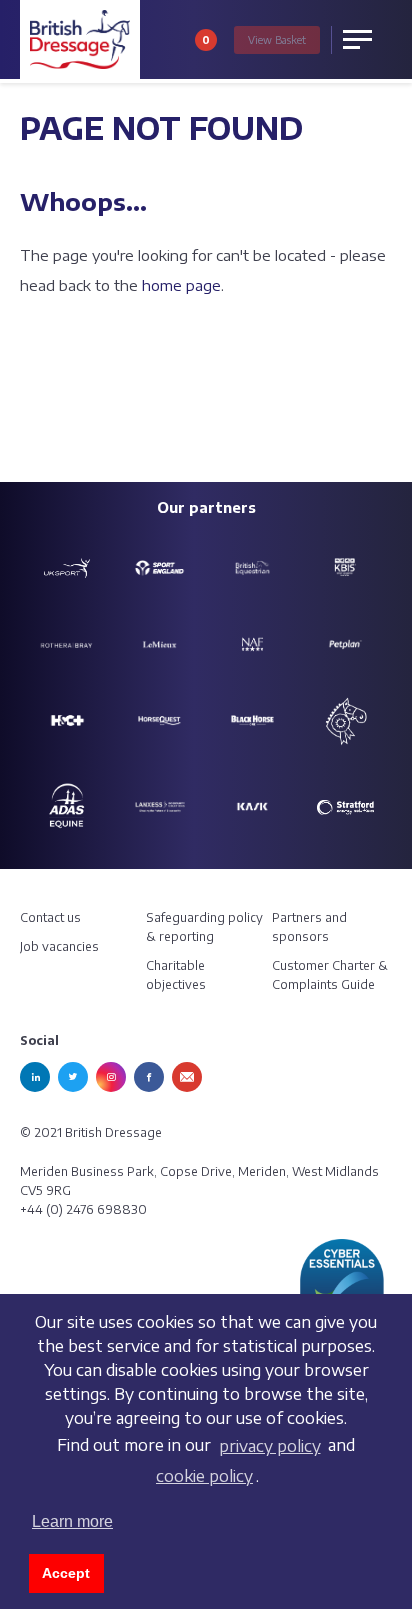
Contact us (50, 917)
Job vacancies (59, 946)
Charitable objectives (176, 975)
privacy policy (270, 1446)
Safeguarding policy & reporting (204, 927)
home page (181, 285)
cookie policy (204, 1476)
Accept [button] (66, 1573)
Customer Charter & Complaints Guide (330, 975)
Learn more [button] (72, 1521)
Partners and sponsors (309, 927)
